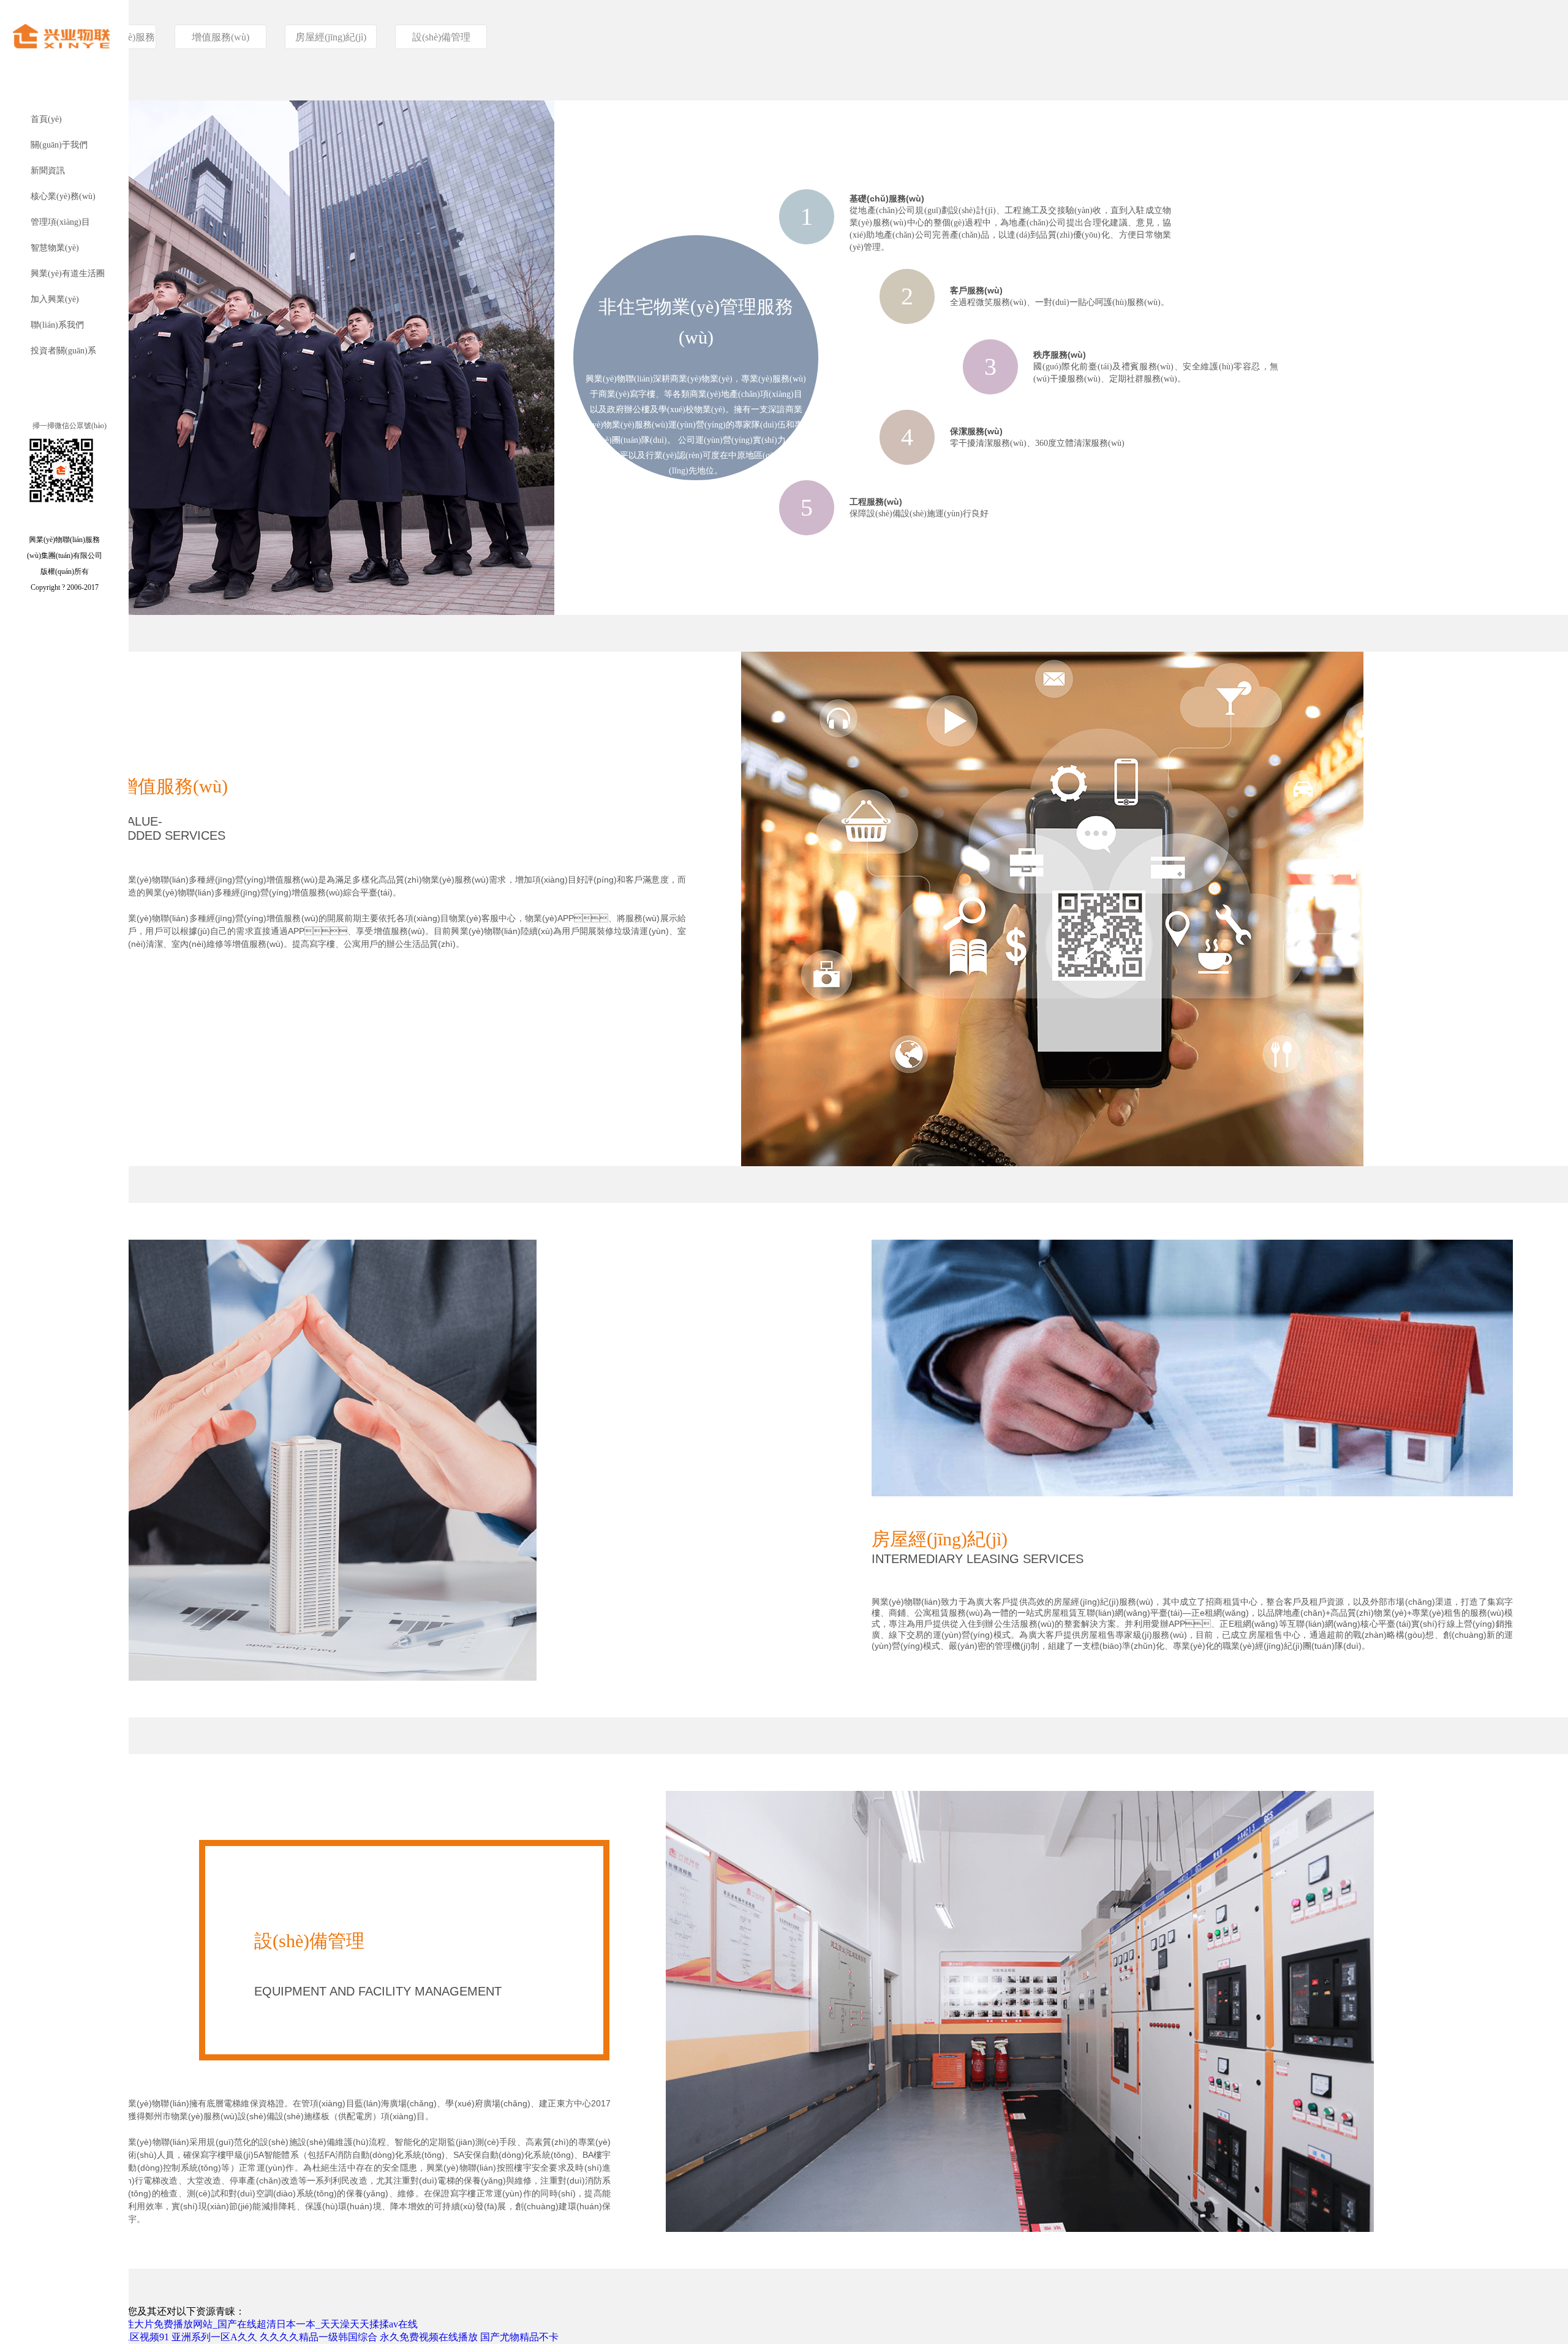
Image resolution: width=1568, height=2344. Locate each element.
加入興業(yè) (55, 299)
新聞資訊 (48, 171)
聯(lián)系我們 (57, 325)
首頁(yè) (46, 119)
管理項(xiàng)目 (60, 222)
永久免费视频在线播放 (429, 2337)
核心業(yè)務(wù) (63, 196)
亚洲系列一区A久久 (214, 2337)
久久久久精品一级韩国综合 (318, 2337)
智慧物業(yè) (55, 248)
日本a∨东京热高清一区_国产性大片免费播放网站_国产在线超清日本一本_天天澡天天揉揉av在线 (209, 2324)
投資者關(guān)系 (63, 351)
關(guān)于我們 (59, 145)
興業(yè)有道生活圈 (68, 273)
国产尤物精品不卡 (519, 2337)
